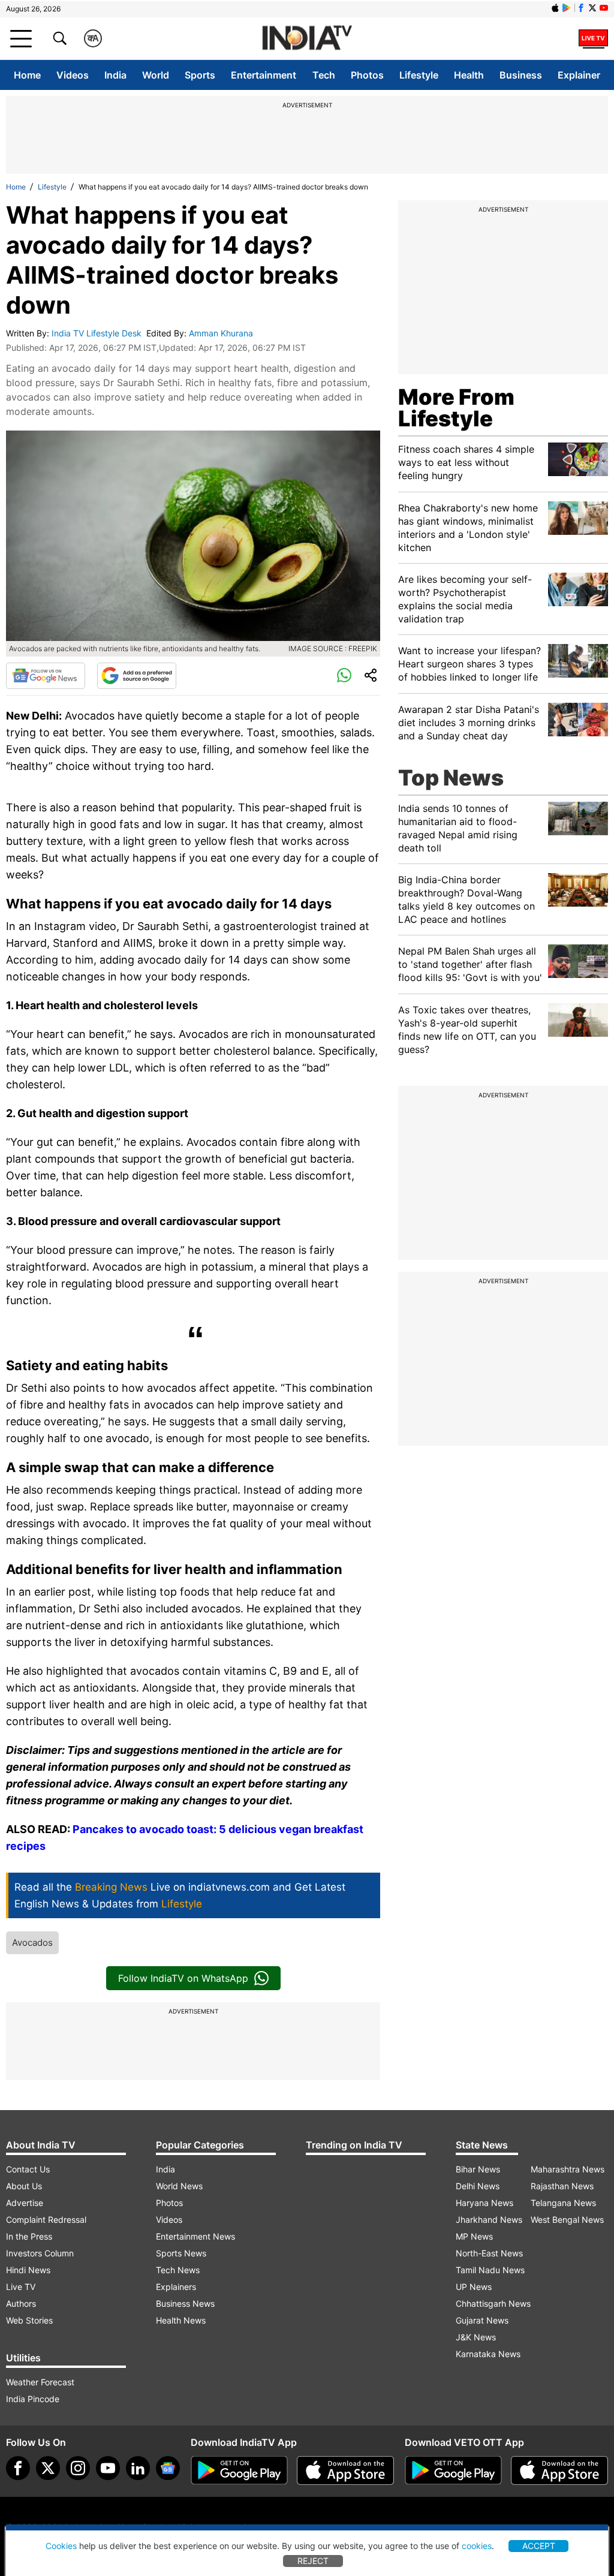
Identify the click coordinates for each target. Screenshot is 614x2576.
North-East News (489, 2253)
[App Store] (345, 2470)
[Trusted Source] (137, 676)
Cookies (61, 2546)
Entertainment (264, 75)
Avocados (32, 1942)
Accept (539, 2546)
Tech (324, 75)
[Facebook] (18, 2468)
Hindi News (28, 2270)
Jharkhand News (489, 2220)
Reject (313, 2561)
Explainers (176, 2287)
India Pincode (33, 2399)
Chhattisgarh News (493, 2303)
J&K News (476, 2337)
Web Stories (29, 2320)
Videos (73, 75)
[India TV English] (307, 39)
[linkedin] (138, 2468)
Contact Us (28, 2169)
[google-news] (168, 2468)
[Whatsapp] (344, 676)
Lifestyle (419, 75)
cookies (477, 2546)
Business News (185, 2303)
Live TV (21, 2287)
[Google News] (46, 676)
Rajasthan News (562, 2186)
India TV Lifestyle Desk (98, 333)
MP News (474, 2236)
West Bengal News (567, 2220)
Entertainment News (195, 2236)
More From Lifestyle (456, 408)
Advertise (25, 2203)
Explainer (579, 75)
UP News (474, 2287)
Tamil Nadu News (490, 2270)
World (156, 75)
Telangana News (563, 2203)
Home (27, 75)
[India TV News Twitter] (592, 8)
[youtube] (108, 2468)
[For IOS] (559, 2470)
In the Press (29, 2236)
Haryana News (484, 2203)
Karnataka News (488, 2354)
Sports (200, 75)
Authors (21, 2303)
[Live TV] (593, 38)
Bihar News (478, 2169)
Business (521, 75)
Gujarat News (482, 2320)
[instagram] (78, 2468)
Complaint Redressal (46, 2220)
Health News (181, 2320)
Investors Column (40, 2253)
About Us (24, 2186)
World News (179, 2186)
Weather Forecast (40, 2382)
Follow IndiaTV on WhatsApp (183, 1978)
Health (469, 75)
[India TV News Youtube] (604, 8)
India (115, 75)
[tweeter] (48, 2468)
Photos (367, 75)
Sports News (181, 2253)
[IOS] (555, 8)
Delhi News (478, 2186)
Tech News (178, 2270)
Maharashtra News (568, 2169)
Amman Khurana (222, 333)
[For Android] (453, 2470)
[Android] (567, 8)
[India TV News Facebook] (581, 8)
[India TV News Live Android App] (239, 2470)
